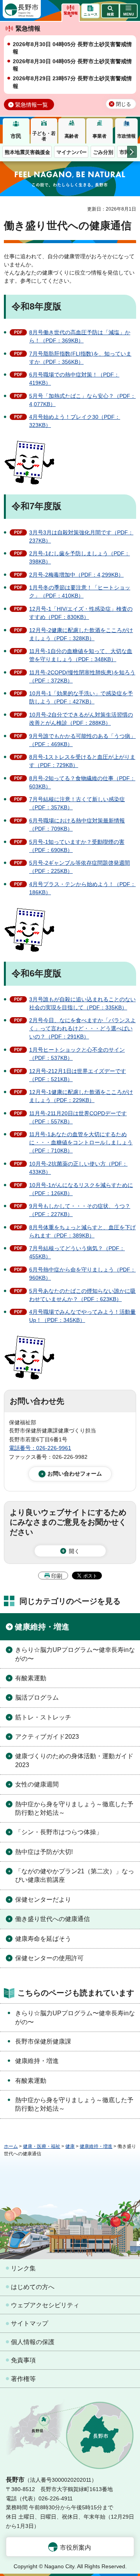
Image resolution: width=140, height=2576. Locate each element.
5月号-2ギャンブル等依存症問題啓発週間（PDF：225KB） (80, 867)
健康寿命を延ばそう (43, 1939)
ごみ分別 (103, 152)
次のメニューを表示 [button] (132, 152)
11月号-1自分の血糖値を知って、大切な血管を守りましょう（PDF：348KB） (81, 655)
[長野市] (22, 9)
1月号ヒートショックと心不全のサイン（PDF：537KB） (77, 1054)
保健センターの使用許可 (49, 1958)
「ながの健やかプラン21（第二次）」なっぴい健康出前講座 (75, 1875)
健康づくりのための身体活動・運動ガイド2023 (74, 1760)
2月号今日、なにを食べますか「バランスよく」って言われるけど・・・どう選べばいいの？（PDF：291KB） (82, 1028)
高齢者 (72, 136)
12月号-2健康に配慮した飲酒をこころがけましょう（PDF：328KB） (81, 634)
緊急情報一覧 (31, 105)
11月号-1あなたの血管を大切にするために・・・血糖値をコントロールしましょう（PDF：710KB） (81, 1142)
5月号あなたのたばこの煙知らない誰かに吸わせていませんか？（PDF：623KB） (82, 1295)
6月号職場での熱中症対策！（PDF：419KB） (74, 379)
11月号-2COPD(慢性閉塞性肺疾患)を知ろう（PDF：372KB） (82, 676)
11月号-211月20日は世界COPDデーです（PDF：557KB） (78, 1117)
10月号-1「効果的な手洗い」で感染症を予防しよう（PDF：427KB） (81, 697)
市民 (16, 136)
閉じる (123, 104)
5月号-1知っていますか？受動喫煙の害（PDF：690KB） (77, 846)
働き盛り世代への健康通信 (52, 1919)
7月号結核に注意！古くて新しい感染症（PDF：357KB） (77, 803)
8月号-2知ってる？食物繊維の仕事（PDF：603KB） (82, 782)
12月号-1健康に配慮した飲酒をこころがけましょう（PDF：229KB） (81, 1096)
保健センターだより (43, 1900)
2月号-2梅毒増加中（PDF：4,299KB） (76, 575)
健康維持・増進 (42, 1627)
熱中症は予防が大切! (44, 1852)
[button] (110, 11)
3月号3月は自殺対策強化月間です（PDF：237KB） (81, 536)
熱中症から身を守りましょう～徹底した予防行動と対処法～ (74, 1808)
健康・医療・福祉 (42, 2146)
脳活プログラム (37, 1697)
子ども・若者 (44, 136)
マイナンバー (72, 152)
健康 (70, 2146)
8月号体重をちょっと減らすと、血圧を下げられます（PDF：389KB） (82, 1231)
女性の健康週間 (37, 1784)
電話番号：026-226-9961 (40, 1448)
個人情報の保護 (33, 2342)
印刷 (57, 1576)
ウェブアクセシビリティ (45, 2305)
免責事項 (23, 2360)
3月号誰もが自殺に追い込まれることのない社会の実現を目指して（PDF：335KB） (82, 1003)
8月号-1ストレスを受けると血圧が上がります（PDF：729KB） (82, 761)
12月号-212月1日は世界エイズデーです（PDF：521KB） (78, 1075)
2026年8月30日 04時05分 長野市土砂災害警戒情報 (72, 48)
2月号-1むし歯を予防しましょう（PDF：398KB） (80, 557)
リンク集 (23, 2268)
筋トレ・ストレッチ (43, 1717)
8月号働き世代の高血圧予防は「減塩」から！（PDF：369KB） (80, 336)
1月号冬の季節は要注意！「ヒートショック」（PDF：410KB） (80, 592)
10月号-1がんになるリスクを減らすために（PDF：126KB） (81, 1189)
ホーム (11, 2146)
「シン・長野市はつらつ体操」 (59, 1832)
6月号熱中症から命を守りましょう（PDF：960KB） (82, 1274)
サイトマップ (30, 2323)
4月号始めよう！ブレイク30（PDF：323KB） (75, 421)
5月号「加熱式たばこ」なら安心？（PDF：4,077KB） (82, 400)
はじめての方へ (33, 2287)
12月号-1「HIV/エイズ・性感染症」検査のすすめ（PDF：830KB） (81, 613)
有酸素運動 (31, 1678)
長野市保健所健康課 (43, 2041)
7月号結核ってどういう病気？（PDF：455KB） (77, 1252)
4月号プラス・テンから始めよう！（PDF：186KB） (82, 888)
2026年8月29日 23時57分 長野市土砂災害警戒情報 (72, 82)
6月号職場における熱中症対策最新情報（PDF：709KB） (77, 825)
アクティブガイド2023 (47, 1737)
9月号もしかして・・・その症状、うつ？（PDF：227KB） (80, 1210)
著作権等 (23, 2379)
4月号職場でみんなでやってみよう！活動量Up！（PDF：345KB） (82, 1316)
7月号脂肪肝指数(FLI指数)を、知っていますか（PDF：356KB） (80, 358)
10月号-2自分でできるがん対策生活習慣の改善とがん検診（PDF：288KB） (81, 719)
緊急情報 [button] (71, 13)
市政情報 (126, 136)
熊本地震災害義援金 (27, 152)
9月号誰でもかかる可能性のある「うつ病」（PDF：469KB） (82, 740)
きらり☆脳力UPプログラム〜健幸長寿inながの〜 (75, 1654)
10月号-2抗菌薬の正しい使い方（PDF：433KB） (78, 1168)
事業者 (100, 136)
